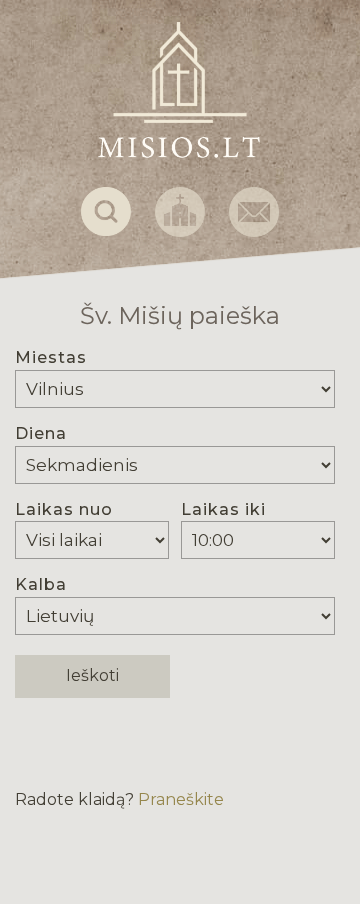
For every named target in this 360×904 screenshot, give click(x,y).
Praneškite (181, 799)
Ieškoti (92, 675)
